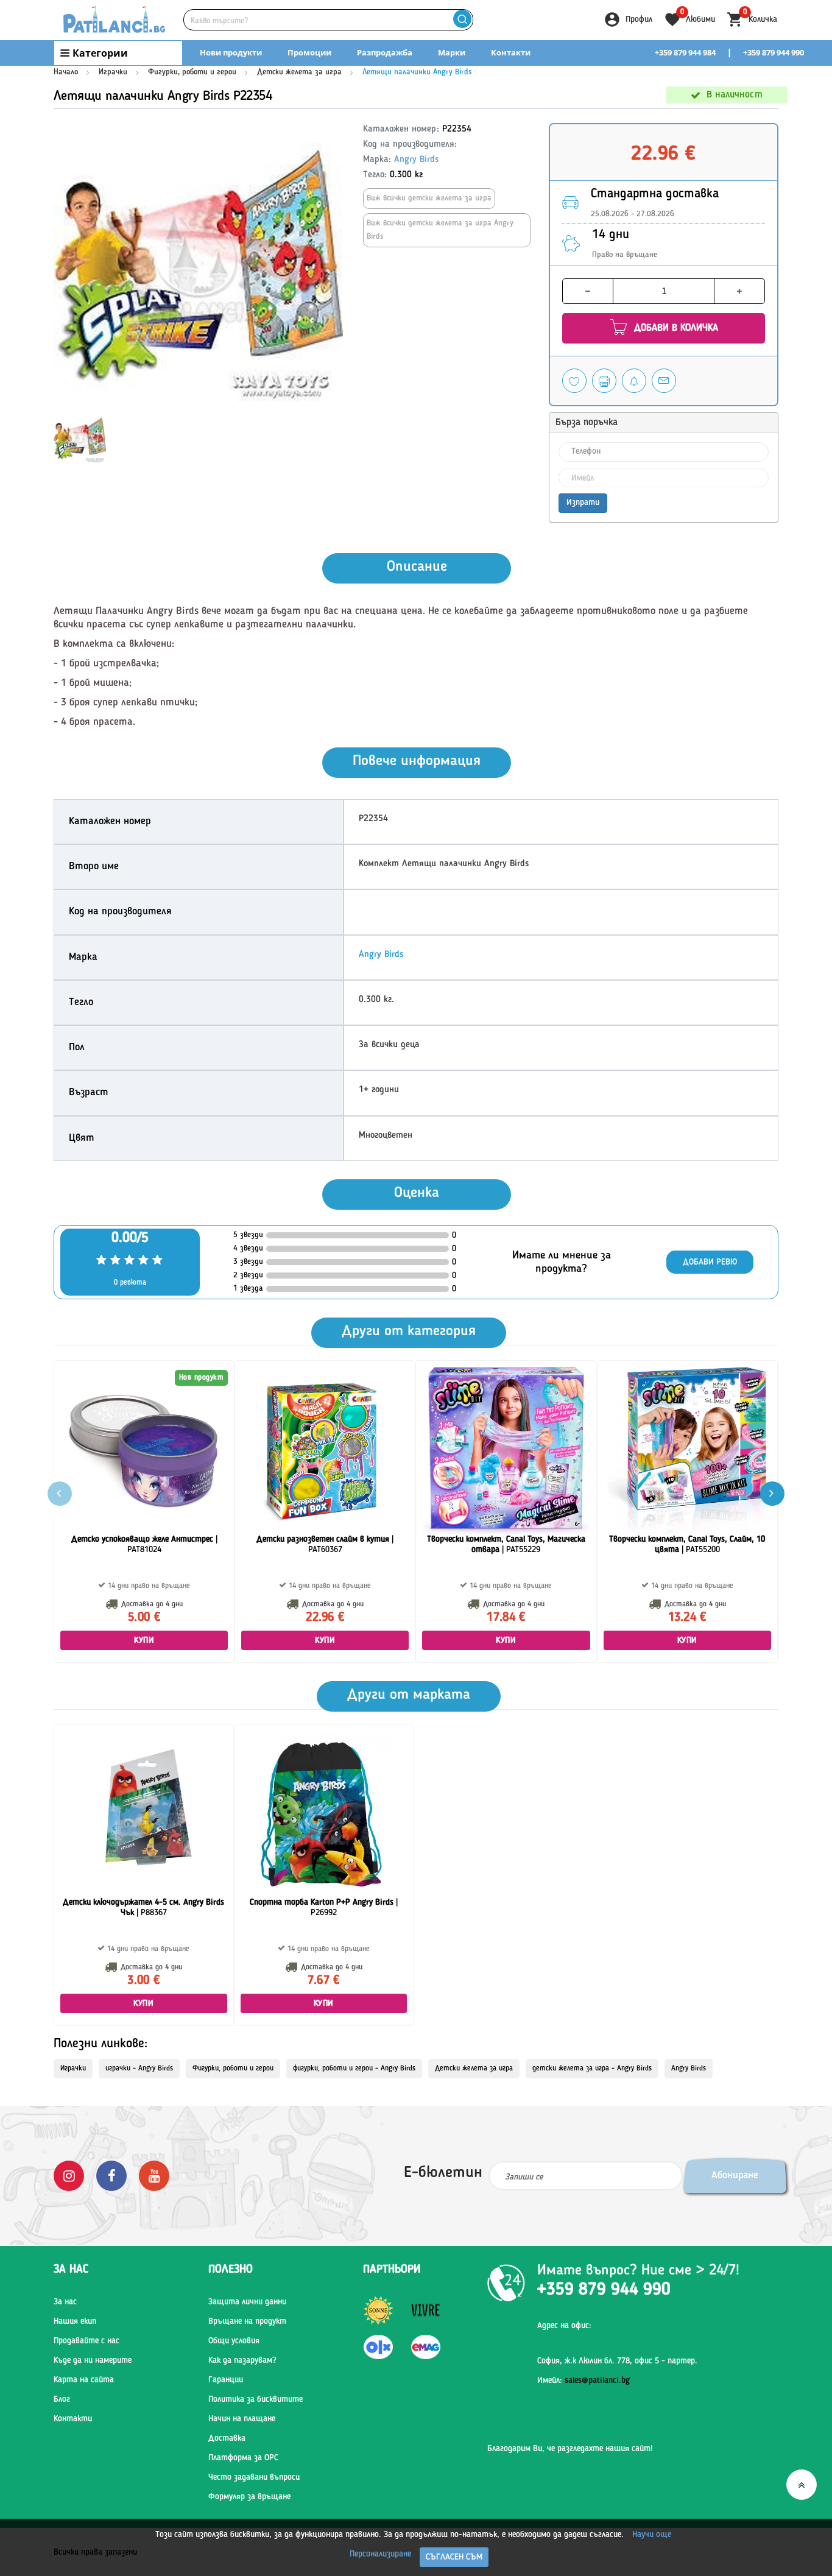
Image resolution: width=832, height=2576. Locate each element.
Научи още (652, 2535)
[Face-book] (111, 2176)
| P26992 (324, 1907)
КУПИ (144, 1640)
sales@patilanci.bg (597, 2380)
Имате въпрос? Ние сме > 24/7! (638, 2271)
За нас (65, 2302)
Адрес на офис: (564, 2326)
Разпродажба (385, 52)
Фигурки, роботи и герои (192, 72)
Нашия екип (75, 2321)
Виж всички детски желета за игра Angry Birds (440, 230)
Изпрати (583, 503)
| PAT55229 (506, 1544)
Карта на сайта (84, 2380)
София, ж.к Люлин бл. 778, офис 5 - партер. (617, 2361)
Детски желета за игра (299, 72)
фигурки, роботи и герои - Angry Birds (354, 2069)
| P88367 (143, 1907)
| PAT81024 (144, 1544)
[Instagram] (69, 2176)
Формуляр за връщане (249, 2497)
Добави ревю (710, 1262)
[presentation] (772, 1494)
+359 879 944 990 (774, 52)
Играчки (113, 72)
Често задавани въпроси (254, 2477)
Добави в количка (675, 328)
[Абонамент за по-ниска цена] (634, 381)
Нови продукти (231, 52)
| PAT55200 (687, 1544)
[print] (604, 381)
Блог (62, 2399)
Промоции (309, 52)
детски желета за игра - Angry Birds (592, 2069)
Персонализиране (380, 2554)
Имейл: (583, 2380)
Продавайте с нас (86, 2341)
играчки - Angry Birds (139, 2069)
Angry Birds (416, 160)
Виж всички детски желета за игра (429, 198)
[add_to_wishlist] (574, 381)
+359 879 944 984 (685, 52)
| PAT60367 (325, 1544)
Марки (452, 52)
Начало (66, 72)
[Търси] (462, 20)
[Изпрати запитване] (664, 381)
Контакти (511, 52)
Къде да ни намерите (93, 2360)
